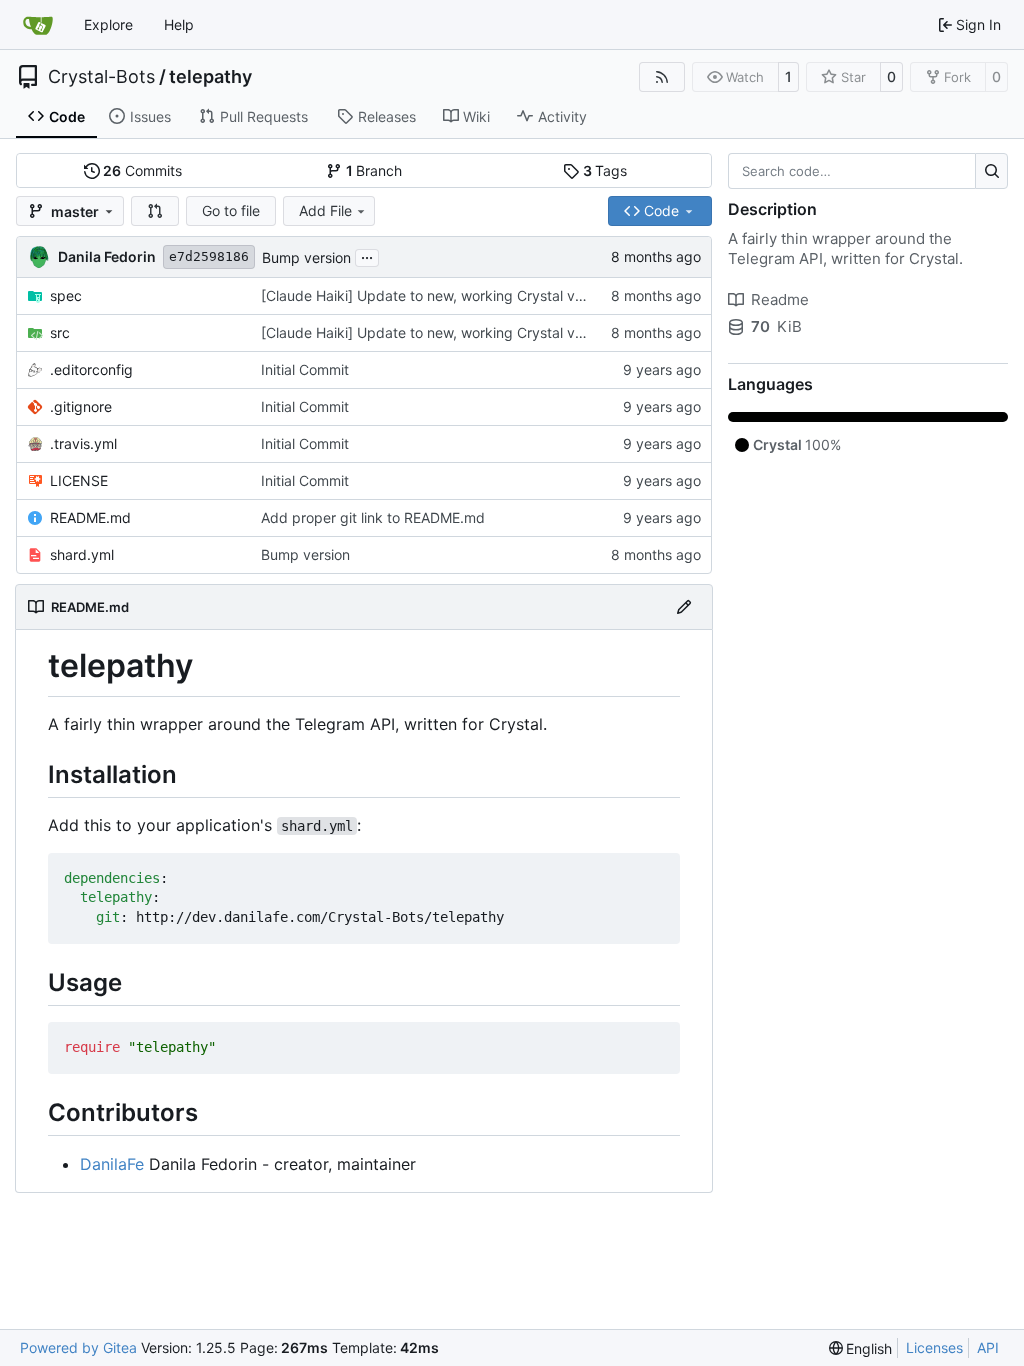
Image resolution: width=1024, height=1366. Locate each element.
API (988, 1347)
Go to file (231, 210)
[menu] (861, 1348)
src (60, 332)
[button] (155, 211)
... (367, 255)
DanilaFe (112, 1164)
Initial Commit (305, 369)
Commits (142, 170)
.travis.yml (83, 443)
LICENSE (79, 480)
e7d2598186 (209, 256)
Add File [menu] (325, 210)
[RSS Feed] (662, 77)
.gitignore (81, 406)
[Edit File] (684, 607)
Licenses (934, 1347)
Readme (780, 299)
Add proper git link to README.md (373, 517)
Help (179, 24)
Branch (374, 170)
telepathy (210, 77)
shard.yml (82, 554)
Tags (605, 170)
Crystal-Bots (101, 77)
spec (66, 295)
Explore (108, 24)
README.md (90, 517)
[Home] (38, 25)
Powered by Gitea (78, 1347)
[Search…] (991, 171)
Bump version (306, 257)
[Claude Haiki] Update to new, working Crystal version (437, 295)
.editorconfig (91, 369)
